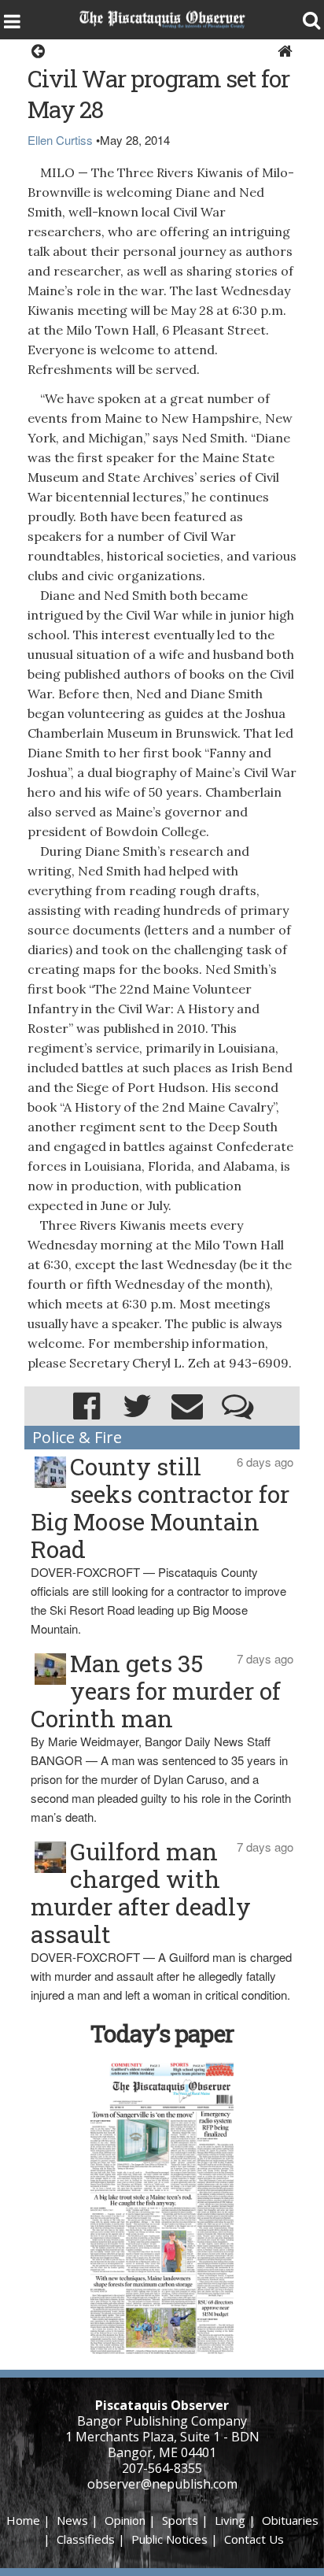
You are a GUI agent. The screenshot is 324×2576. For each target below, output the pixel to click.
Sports (180, 2520)
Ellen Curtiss (60, 140)
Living (230, 2520)
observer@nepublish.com (162, 2484)
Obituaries (290, 2520)
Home (23, 2520)
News (72, 2520)
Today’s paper (162, 2033)
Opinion (125, 2520)
